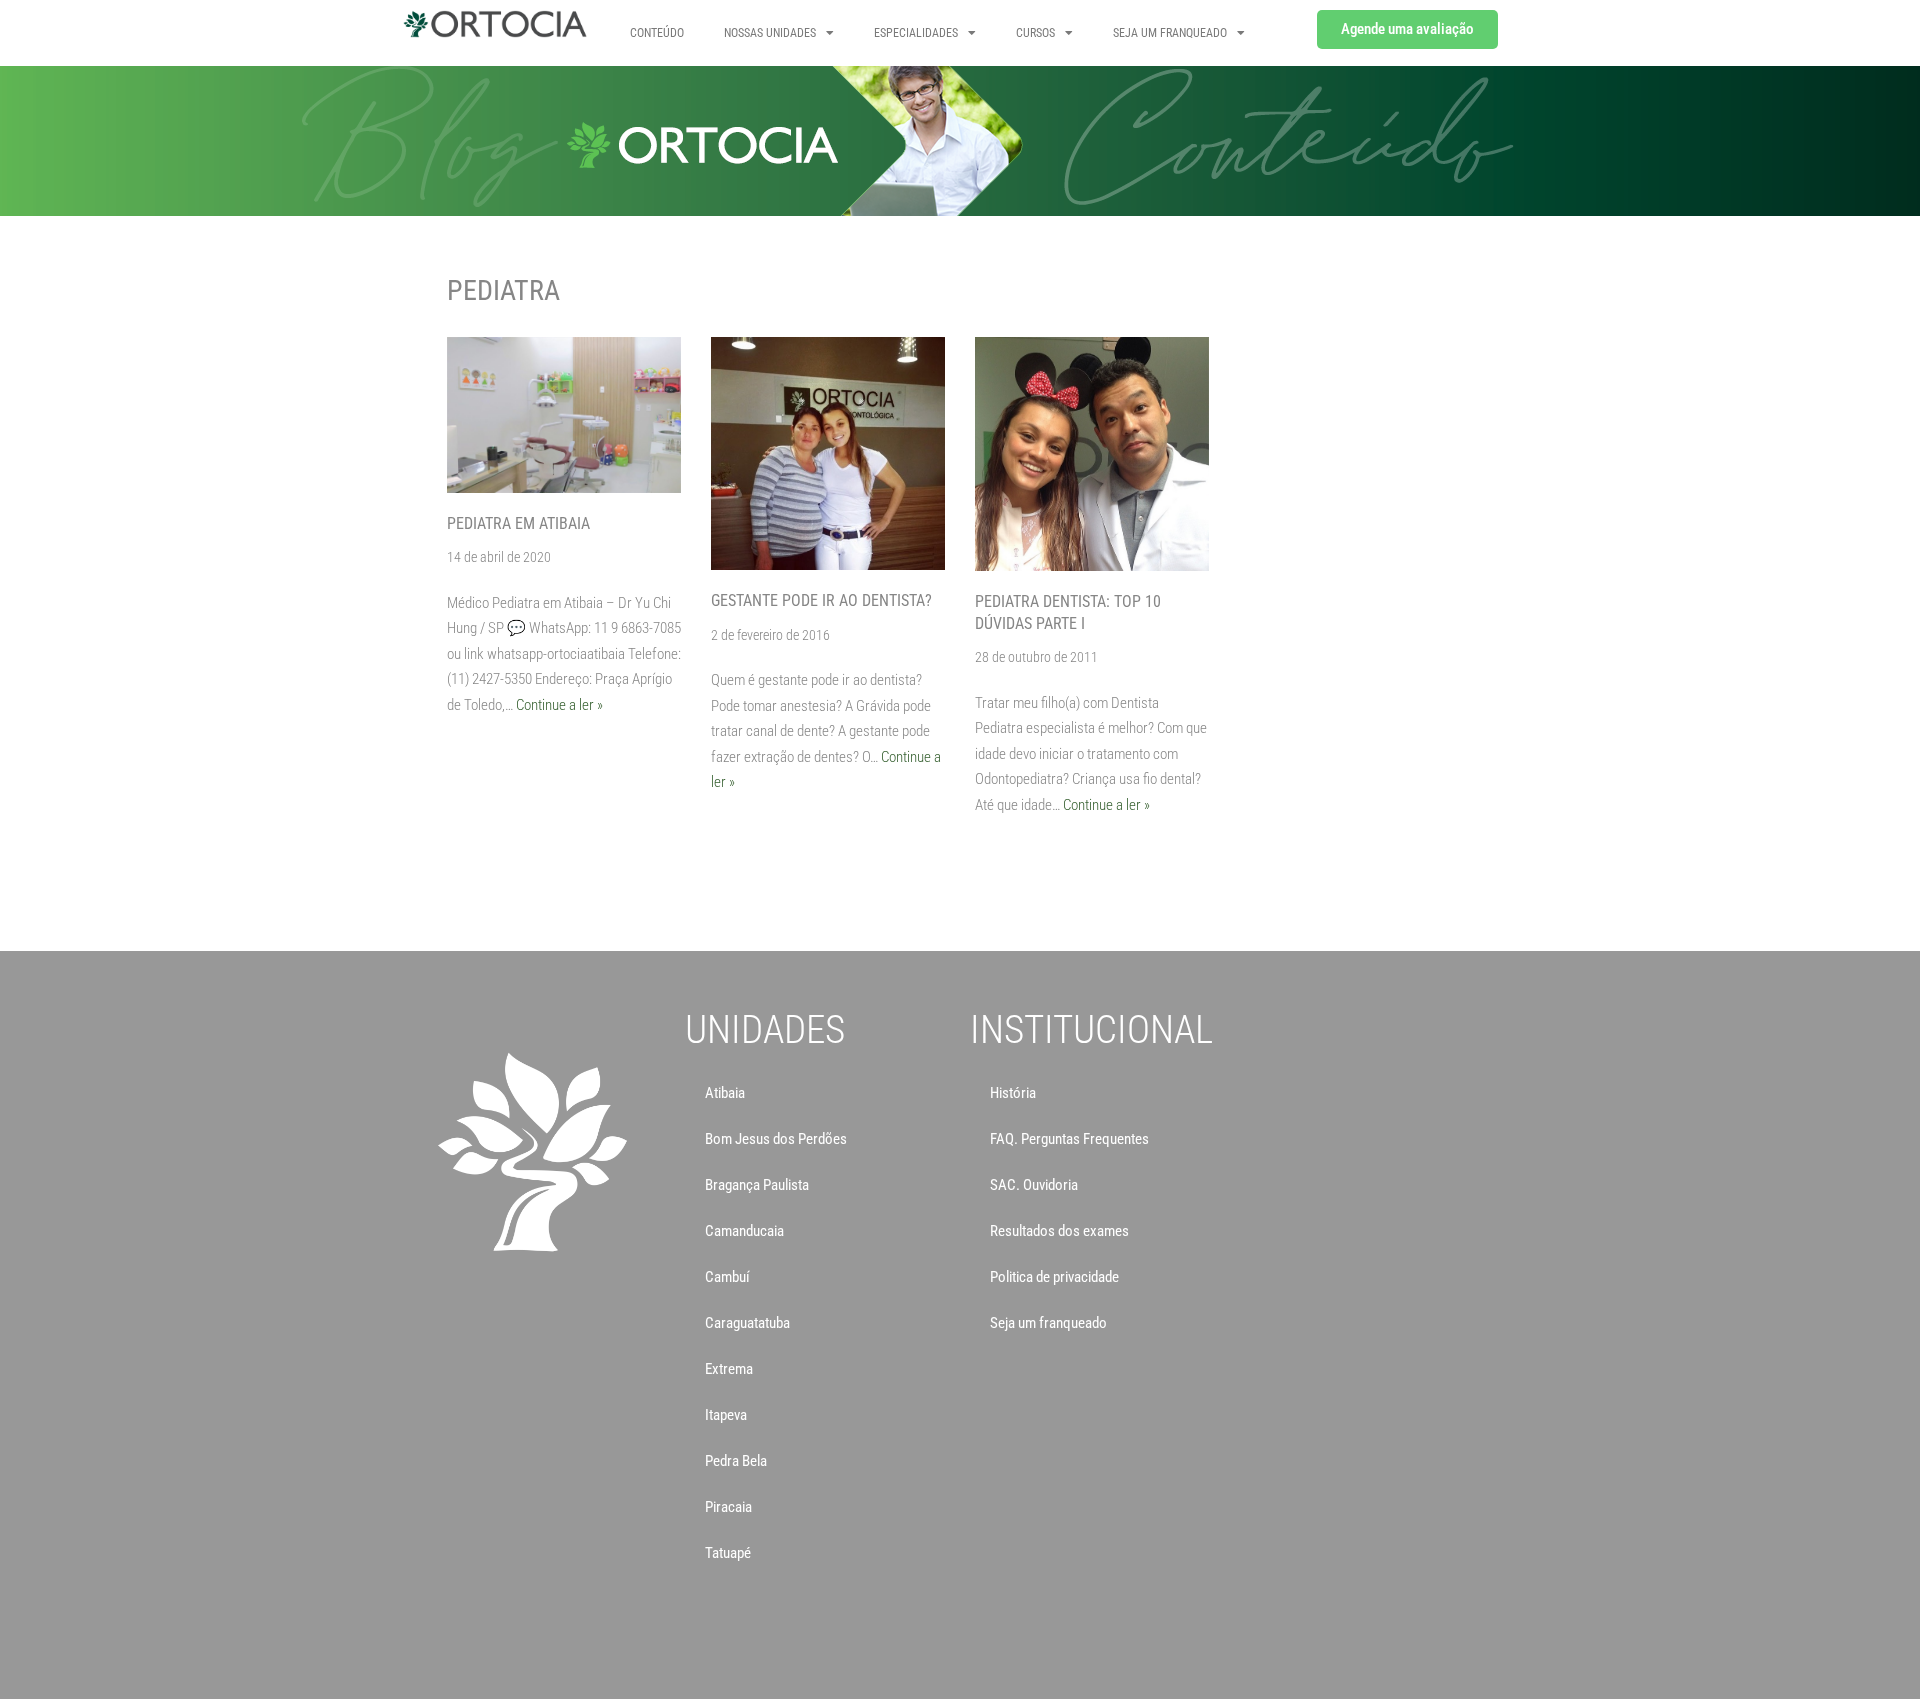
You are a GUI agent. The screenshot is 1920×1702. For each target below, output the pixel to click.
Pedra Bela (736, 1461)
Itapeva (726, 1415)
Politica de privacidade (1054, 1277)
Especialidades (916, 33)
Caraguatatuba (747, 1323)
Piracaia (728, 1507)
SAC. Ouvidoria (1034, 1185)
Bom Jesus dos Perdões (776, 1139)
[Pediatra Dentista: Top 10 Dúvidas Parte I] (1092, 454)
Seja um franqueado (1048, 1323)
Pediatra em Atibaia (518, 523)
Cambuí (727, 1277)
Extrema (729, 1369)
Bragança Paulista (757, 1185)
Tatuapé (728, 1553)
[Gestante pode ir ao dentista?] (828, 454)
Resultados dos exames (1059, 1231)
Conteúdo (657, 33)
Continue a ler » (559, 705)
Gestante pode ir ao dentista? (821, 600)
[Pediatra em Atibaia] (564, 415)
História (1013, 1093)
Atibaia (725, 1093)
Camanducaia (744, 1231)
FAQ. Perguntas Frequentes (1069, 1139)
